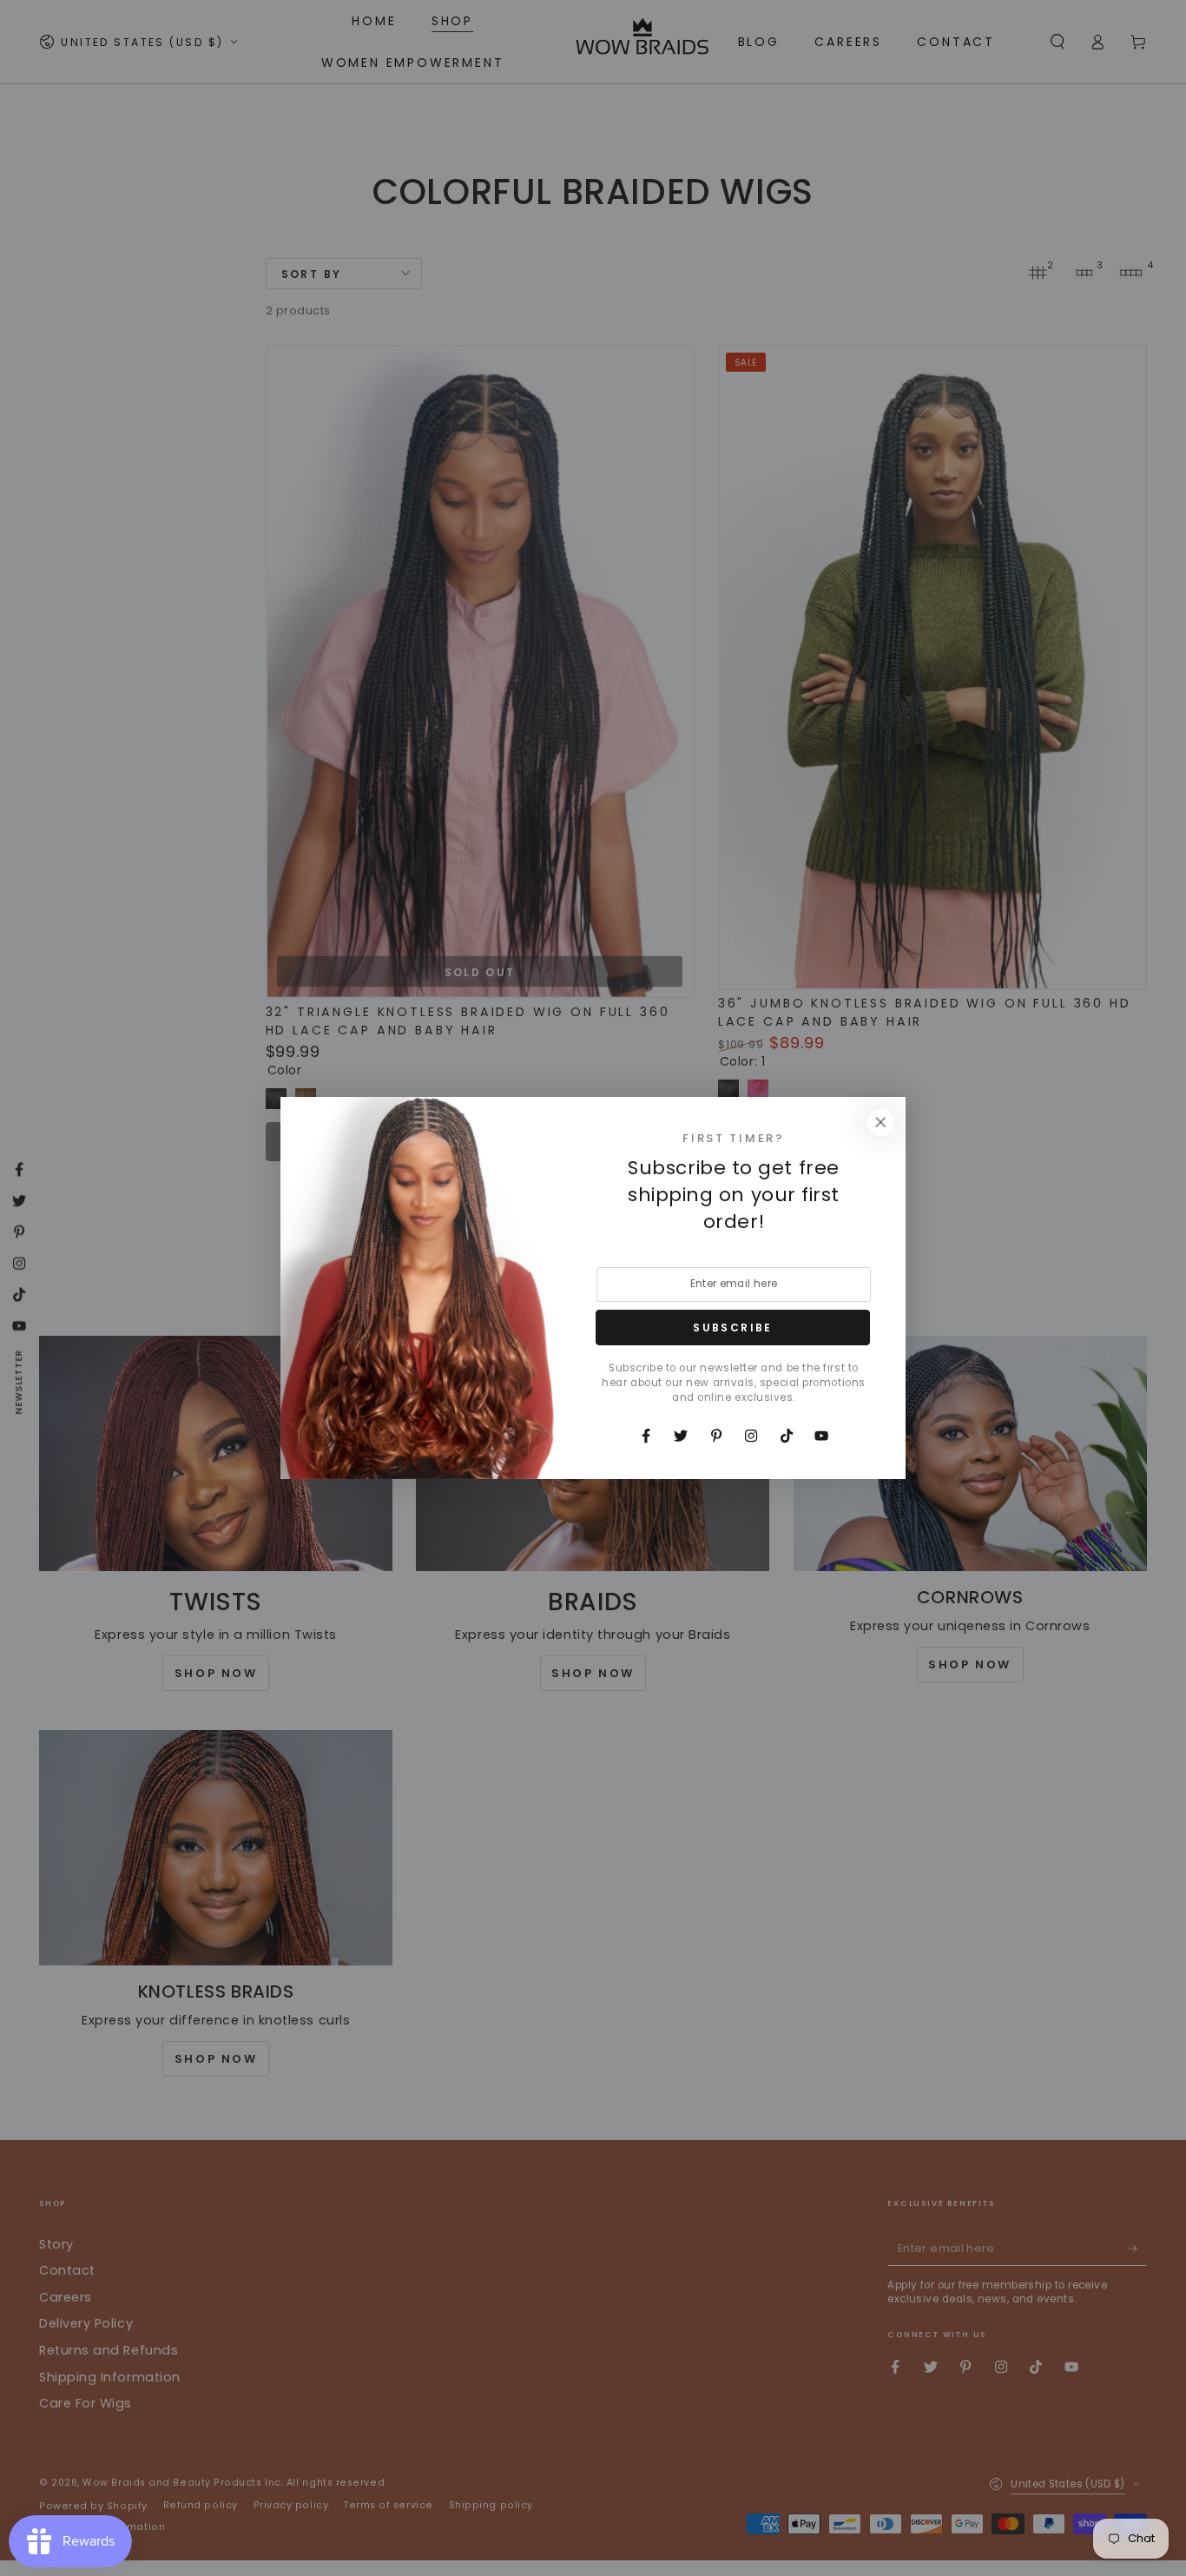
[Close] (880, 1122)
